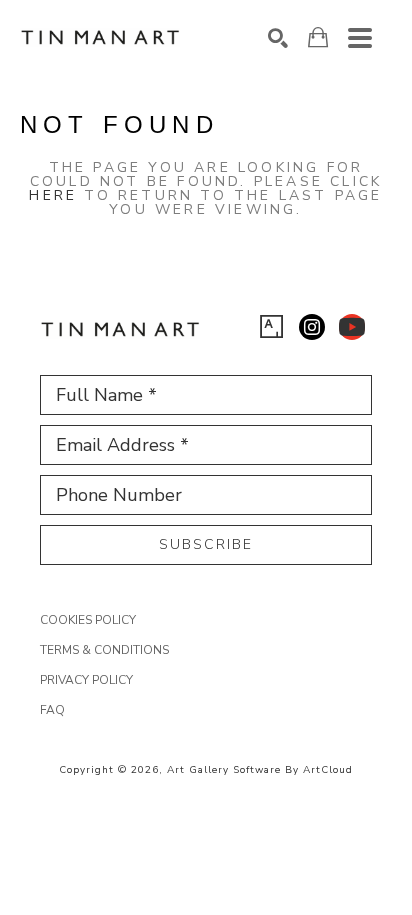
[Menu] (360, 38)
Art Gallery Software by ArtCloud (260, 770)
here (53, 195)
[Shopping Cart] (318, 37)
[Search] (278, 38)
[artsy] (272, 327)
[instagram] (312, 327)
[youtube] (352, 327)
